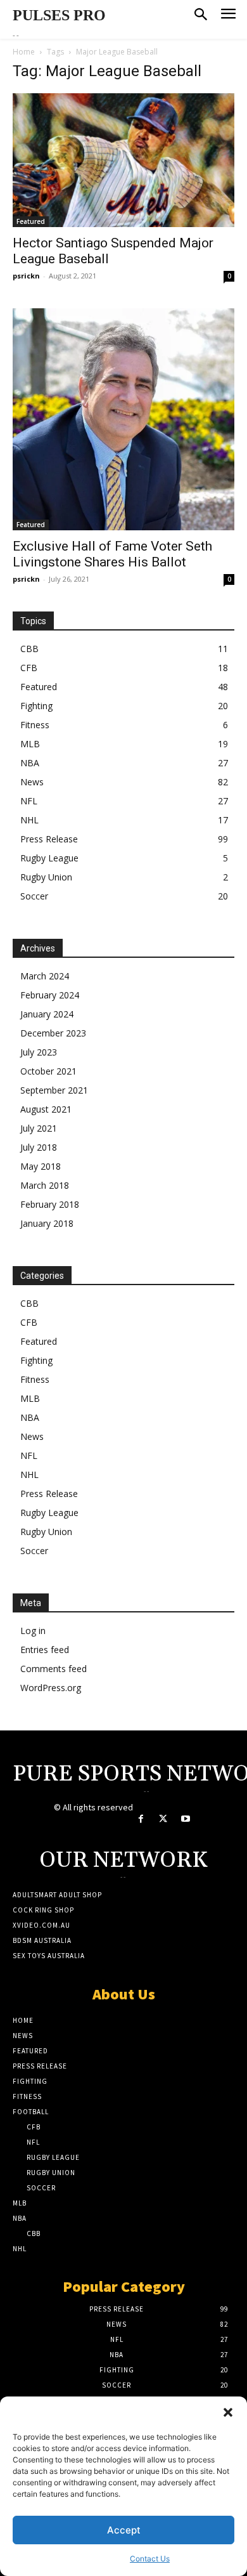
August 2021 (46, 1109)
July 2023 (39, 1052)
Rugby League (49, 858)
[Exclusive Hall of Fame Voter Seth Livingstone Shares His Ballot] (123, 419)
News (32, 782)
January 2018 (47, 1223)
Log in (33, 1631)
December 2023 (53, 1033)
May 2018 (41, 1166)
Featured (31, 221)
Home (24, 52)
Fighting (36, 706)
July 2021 (39, 1128)
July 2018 (39, 1147)
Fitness (35, 725)
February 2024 (50, 995)
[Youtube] (185, 1819)
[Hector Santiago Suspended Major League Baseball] (123, 160)
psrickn (26, 276)
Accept (124, 2530)
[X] (163, 1819)
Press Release (49, 839)
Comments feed (54, 1669)
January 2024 (47, 1014)
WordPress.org (51, 1688)
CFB (29, 668)
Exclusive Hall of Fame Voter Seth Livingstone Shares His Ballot (112, 554)
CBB (29, 649)
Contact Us (150, 2559)
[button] (228, 2412)
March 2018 (45, 1185)
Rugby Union (46, 877)
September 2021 (54, 1090)
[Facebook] (141, 1819)
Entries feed (45, 1650)
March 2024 (45, 976)
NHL (29, 820)
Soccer (34, 896)
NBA (30, 763)
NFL (29, 801)
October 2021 (48, 1071)
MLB (30, 744)
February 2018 (50, 1204)
